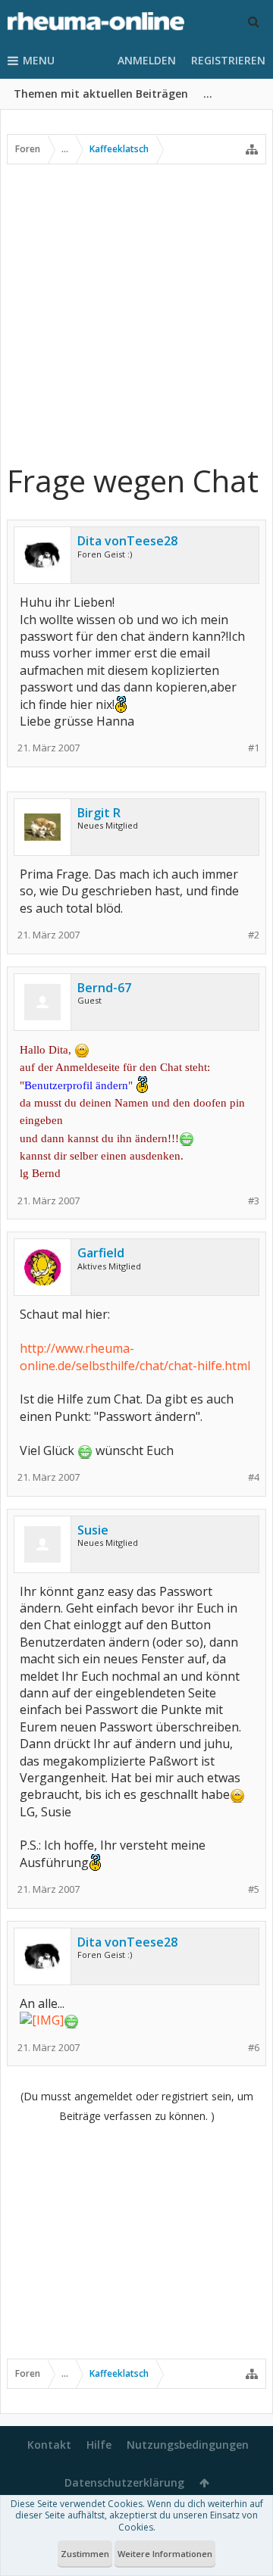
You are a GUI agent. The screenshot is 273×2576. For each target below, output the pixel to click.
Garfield (101, 1253)
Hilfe (99, 2445)
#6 (254, 2048)
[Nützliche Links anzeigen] (252, 149)
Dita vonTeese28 (127, 541)
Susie (93, 1530)
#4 (254, 1477)
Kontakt (49, 2445)
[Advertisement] (136, 313)
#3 (254, 1201)
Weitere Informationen (165, 2554)
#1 (254, 748)
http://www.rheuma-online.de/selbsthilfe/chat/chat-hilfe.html (135, 1357)
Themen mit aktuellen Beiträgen (101, 94)
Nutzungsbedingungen (188, 2445)
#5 (254, 1889)
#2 (254, 935)
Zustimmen (85, 2554)
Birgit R (99, 813)
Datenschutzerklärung (124, 2482)
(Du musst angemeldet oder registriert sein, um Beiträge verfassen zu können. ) (137, 2106)
